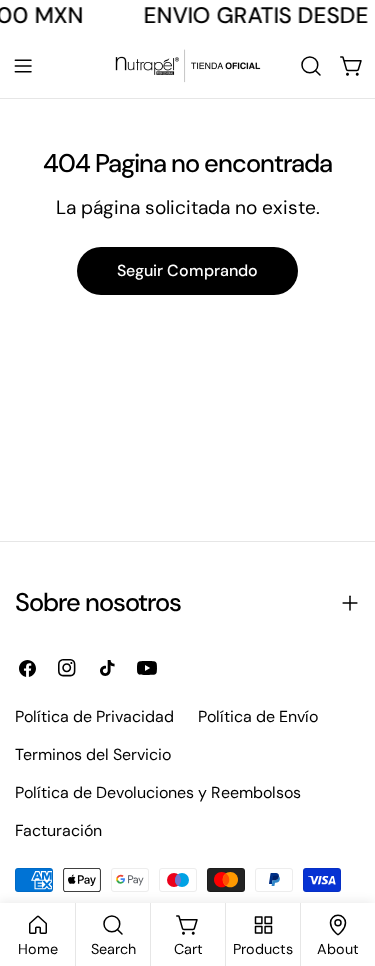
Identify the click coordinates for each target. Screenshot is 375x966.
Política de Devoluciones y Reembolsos (158, 792)
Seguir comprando (187, 270)
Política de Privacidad (94, 716)
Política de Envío (258, 716)
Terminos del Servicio (93, 754)
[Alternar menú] (23, 66)
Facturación (58, 830)
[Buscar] (311, 66)
